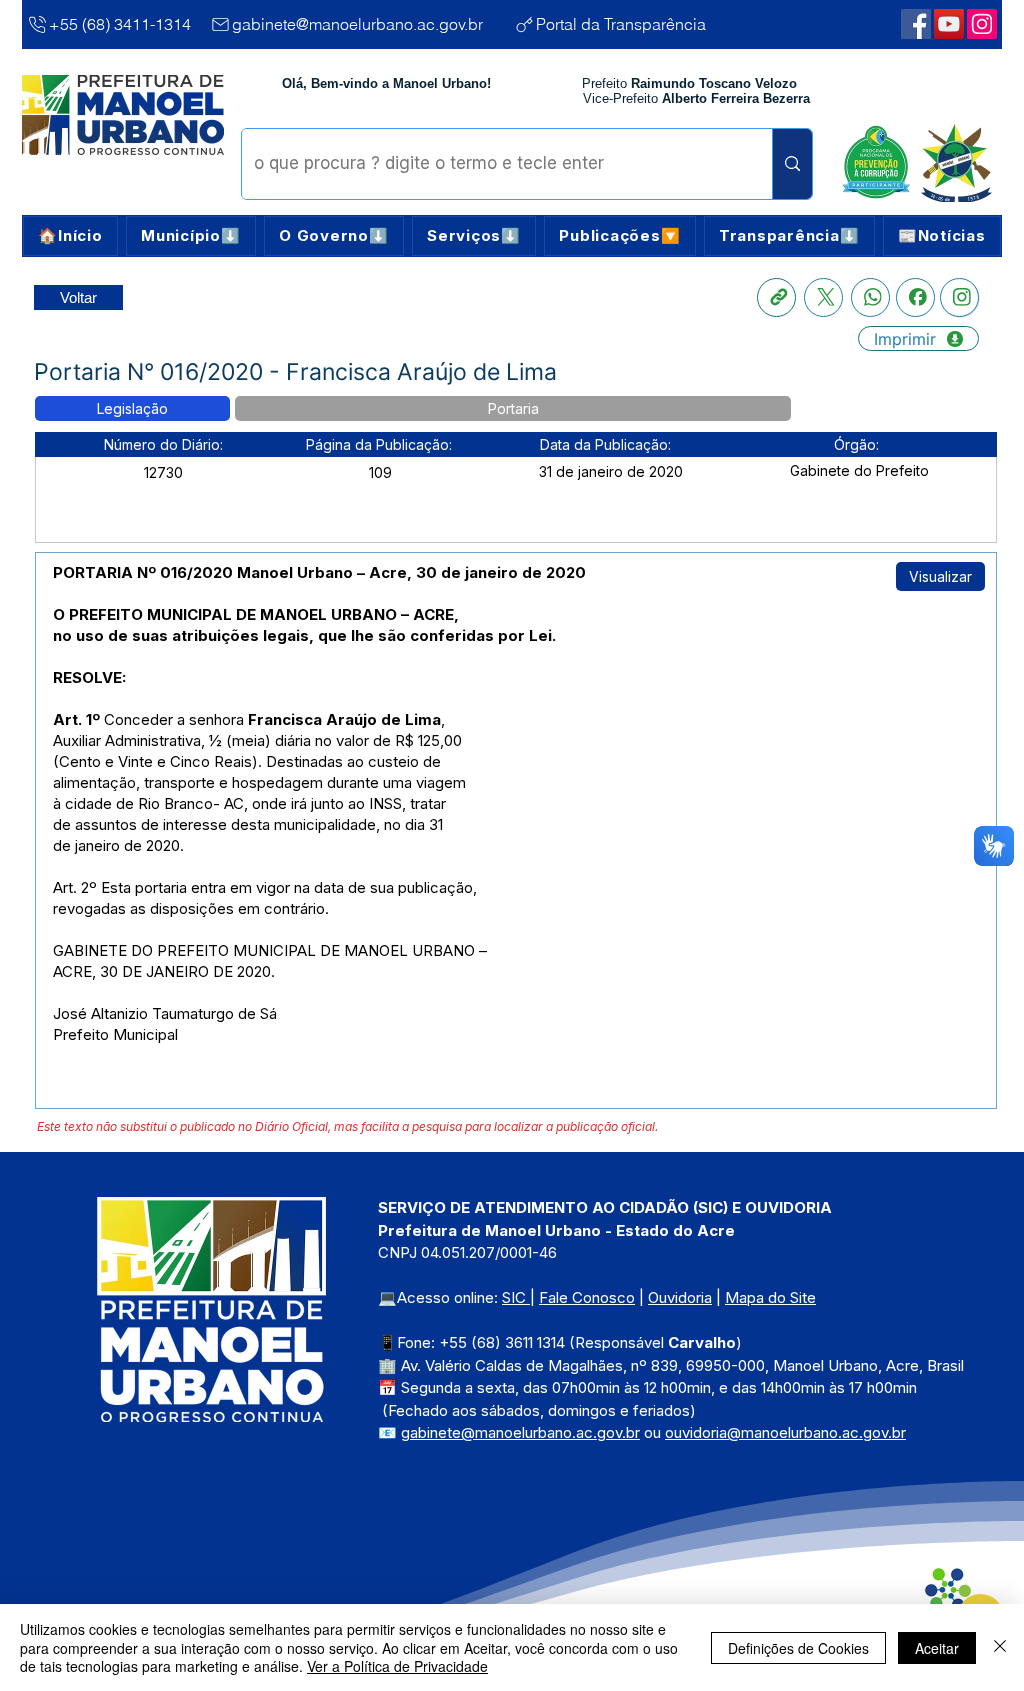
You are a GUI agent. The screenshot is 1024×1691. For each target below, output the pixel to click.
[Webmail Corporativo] (982, 24)
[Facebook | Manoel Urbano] (916, 24)
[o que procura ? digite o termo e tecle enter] (792, 164)
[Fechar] (1000, 1647)
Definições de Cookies (798, 1648)
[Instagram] (959, 297)
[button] (191, 236)
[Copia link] (776, 297)
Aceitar (937, 1648)
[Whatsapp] (870, 297)
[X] (823, 297)
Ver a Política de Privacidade (397, 1666)
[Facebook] (915, 297)
